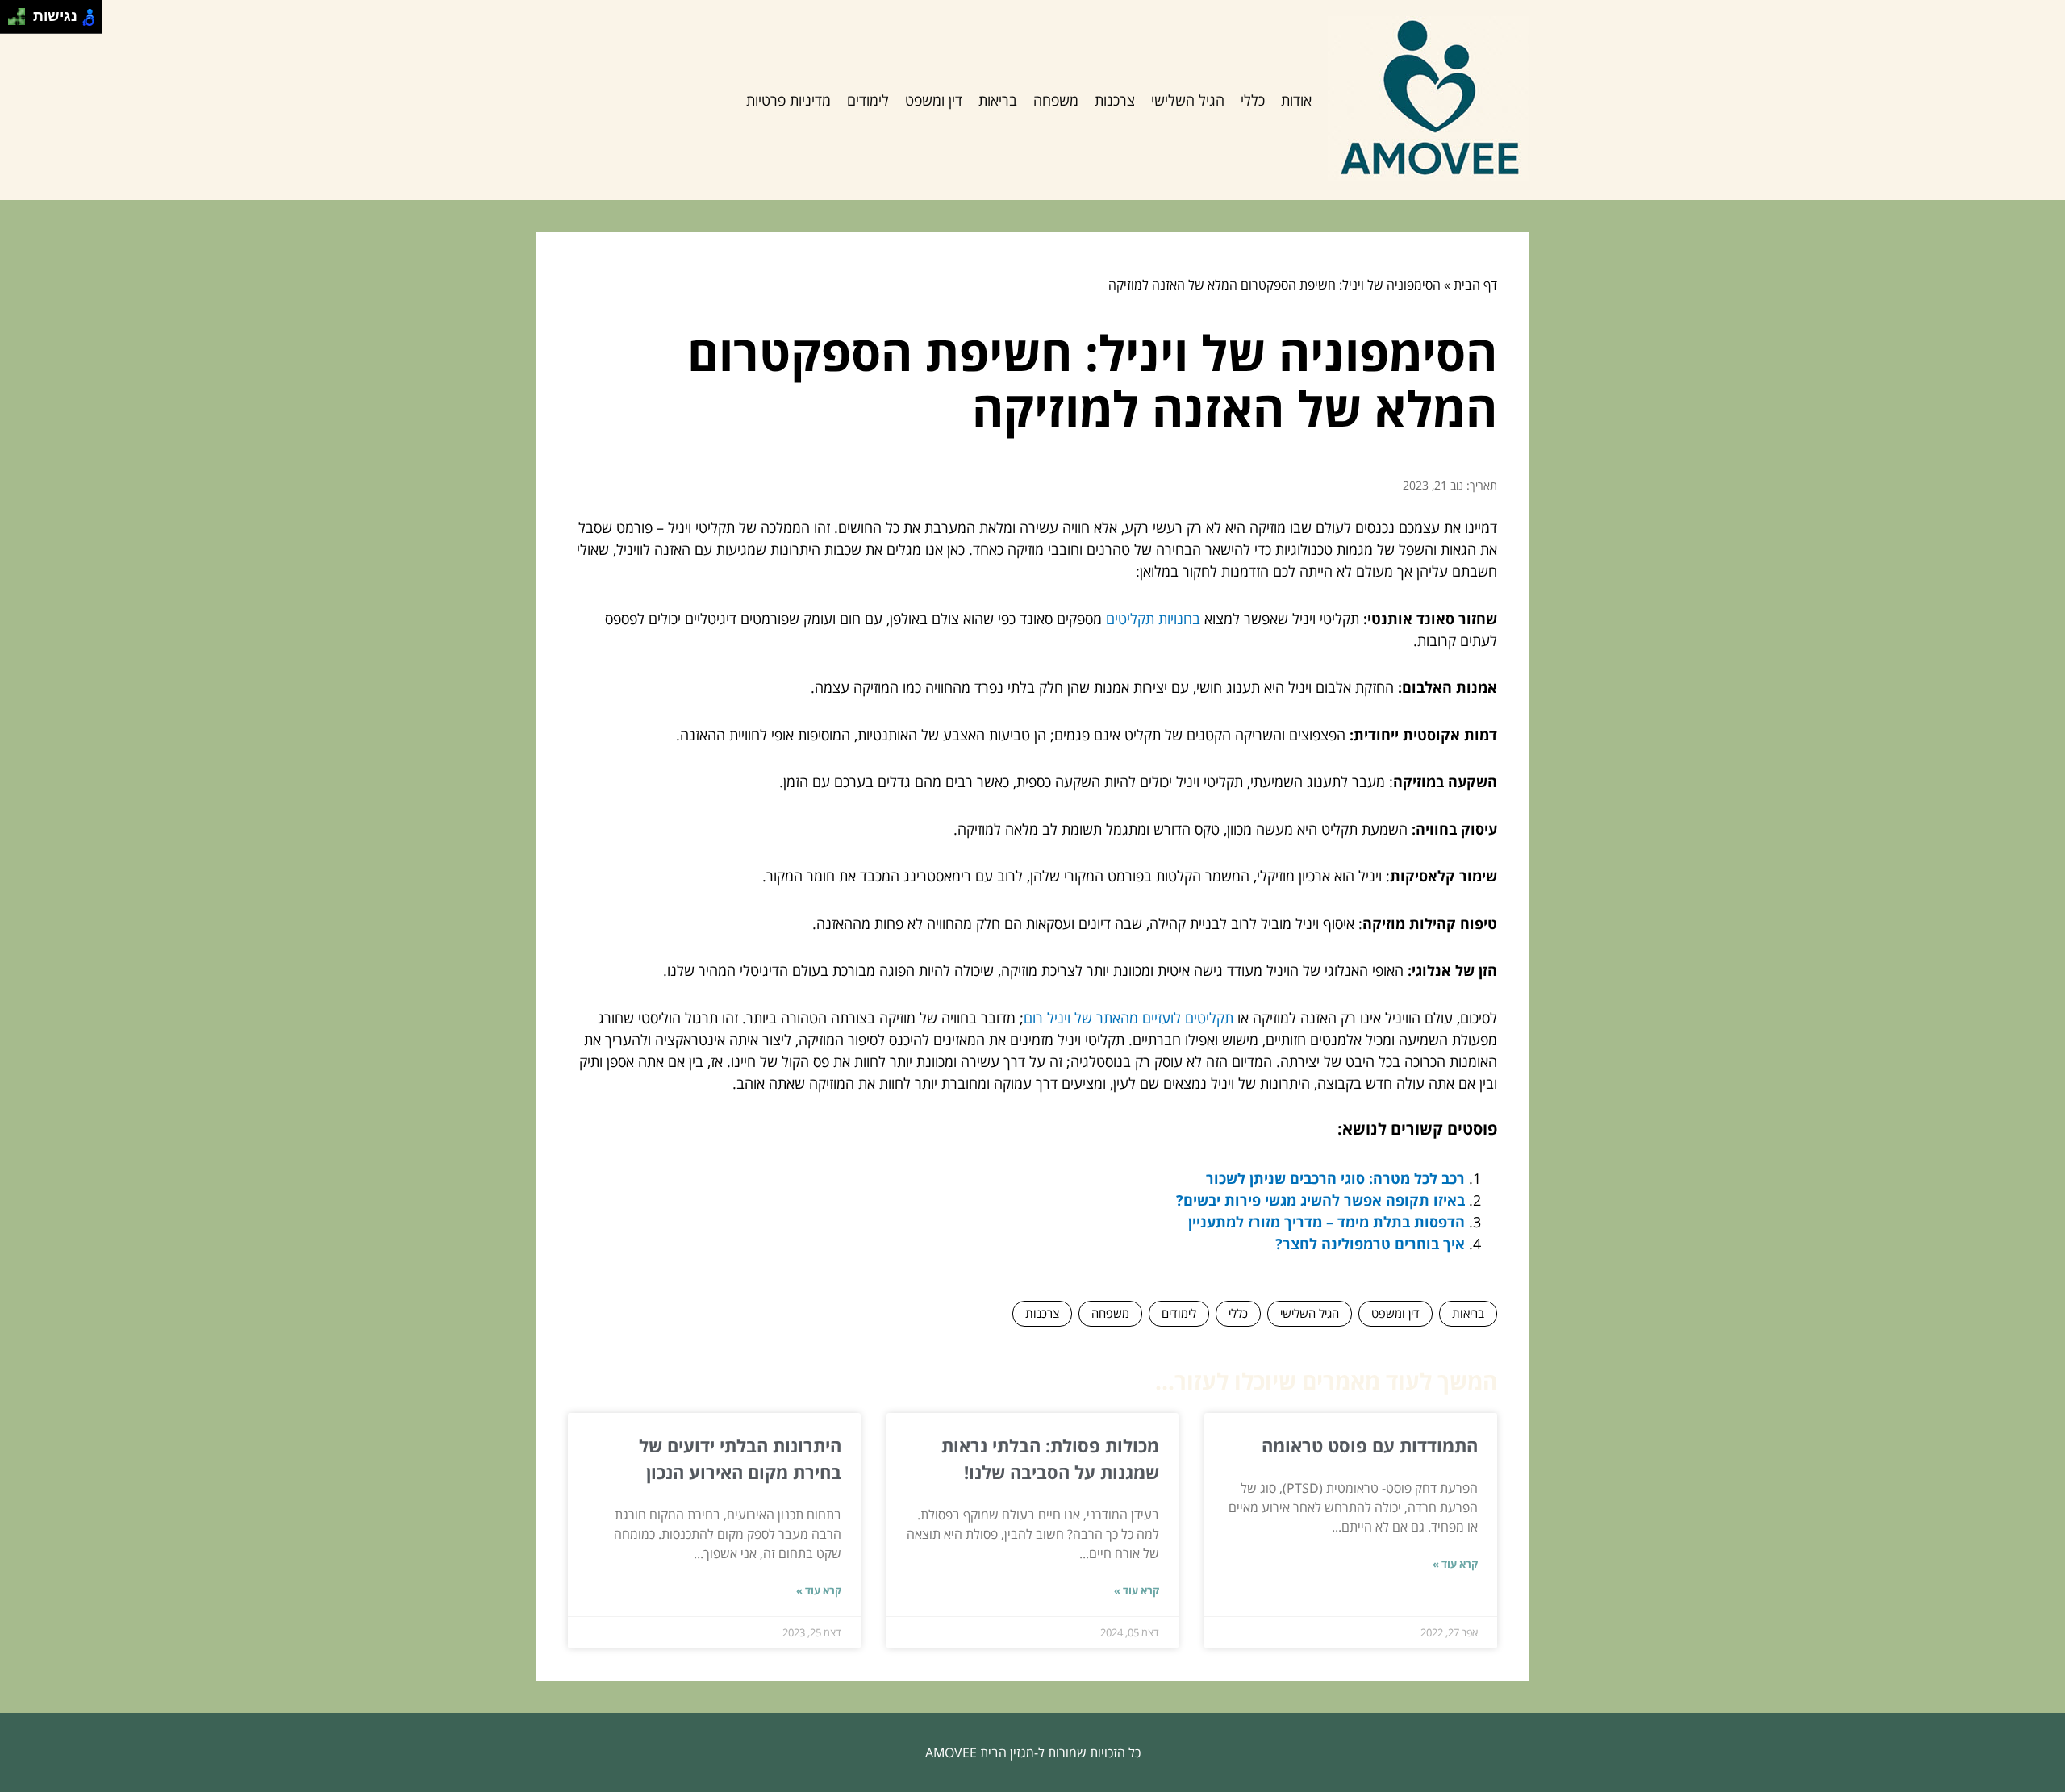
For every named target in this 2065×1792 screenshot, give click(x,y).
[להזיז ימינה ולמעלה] (21, 13)
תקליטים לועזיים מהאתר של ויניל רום (1128, 1018)
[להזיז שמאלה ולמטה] (13, 21)
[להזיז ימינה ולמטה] (21, 21)
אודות (1296, 100)
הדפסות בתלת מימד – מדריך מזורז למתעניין (1327, 1222)
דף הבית (1475, 285)
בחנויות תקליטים (1153, 619)
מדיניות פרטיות (788, 100)
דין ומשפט (934, 100)
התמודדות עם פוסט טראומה (1370, 1445)
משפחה (1056, 100)
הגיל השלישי (1188, 100)
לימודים (868, 100)
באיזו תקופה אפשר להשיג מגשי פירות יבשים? (1320, 1200)
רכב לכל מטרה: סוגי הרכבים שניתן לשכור (1335, 1178)
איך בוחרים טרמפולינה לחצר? (1370, 1244)
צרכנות (1115, 100)
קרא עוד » (1455, 1564)
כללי (1253, 100)
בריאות (998, 100)
